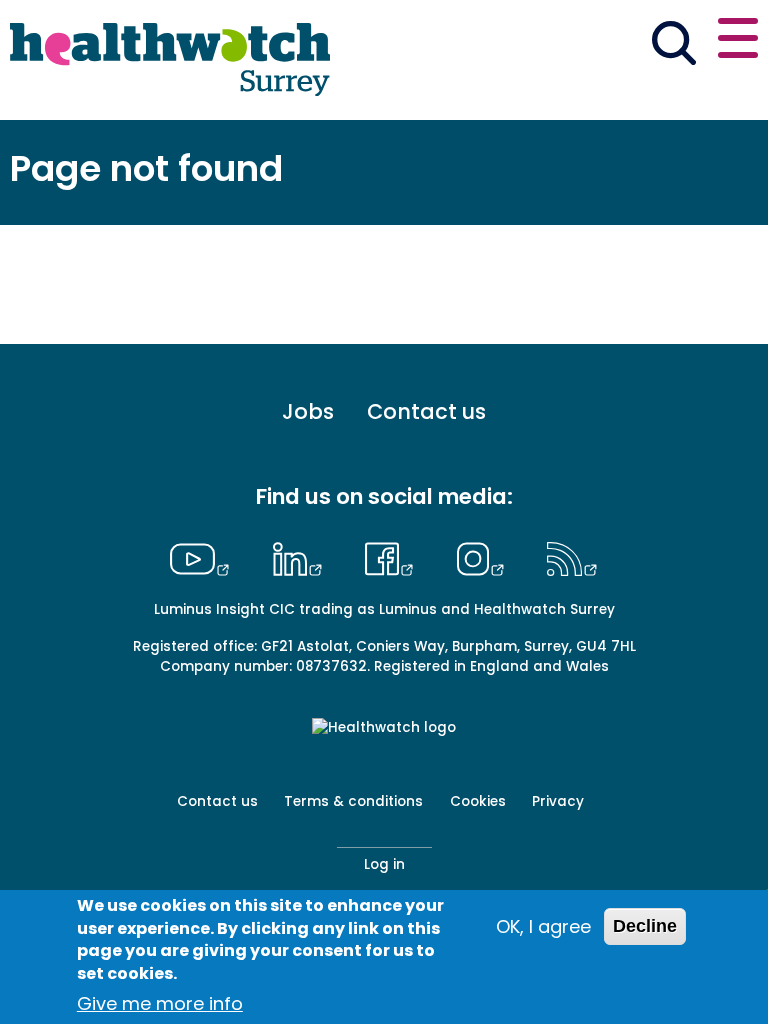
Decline (645, 926)
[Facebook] (394, 556)
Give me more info (160, 1003)
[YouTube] (205, 556)
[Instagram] (485, 556)
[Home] (170, 60)
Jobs (308, 412)
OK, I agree (543, 926)
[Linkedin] (302, 556)
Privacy (558, 801)
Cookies (478, 801)
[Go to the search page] (673, 46)
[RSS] (572, 556)
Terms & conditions (353, 801)
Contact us (426, 412)
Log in (384, 864)
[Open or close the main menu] (738, 41)
